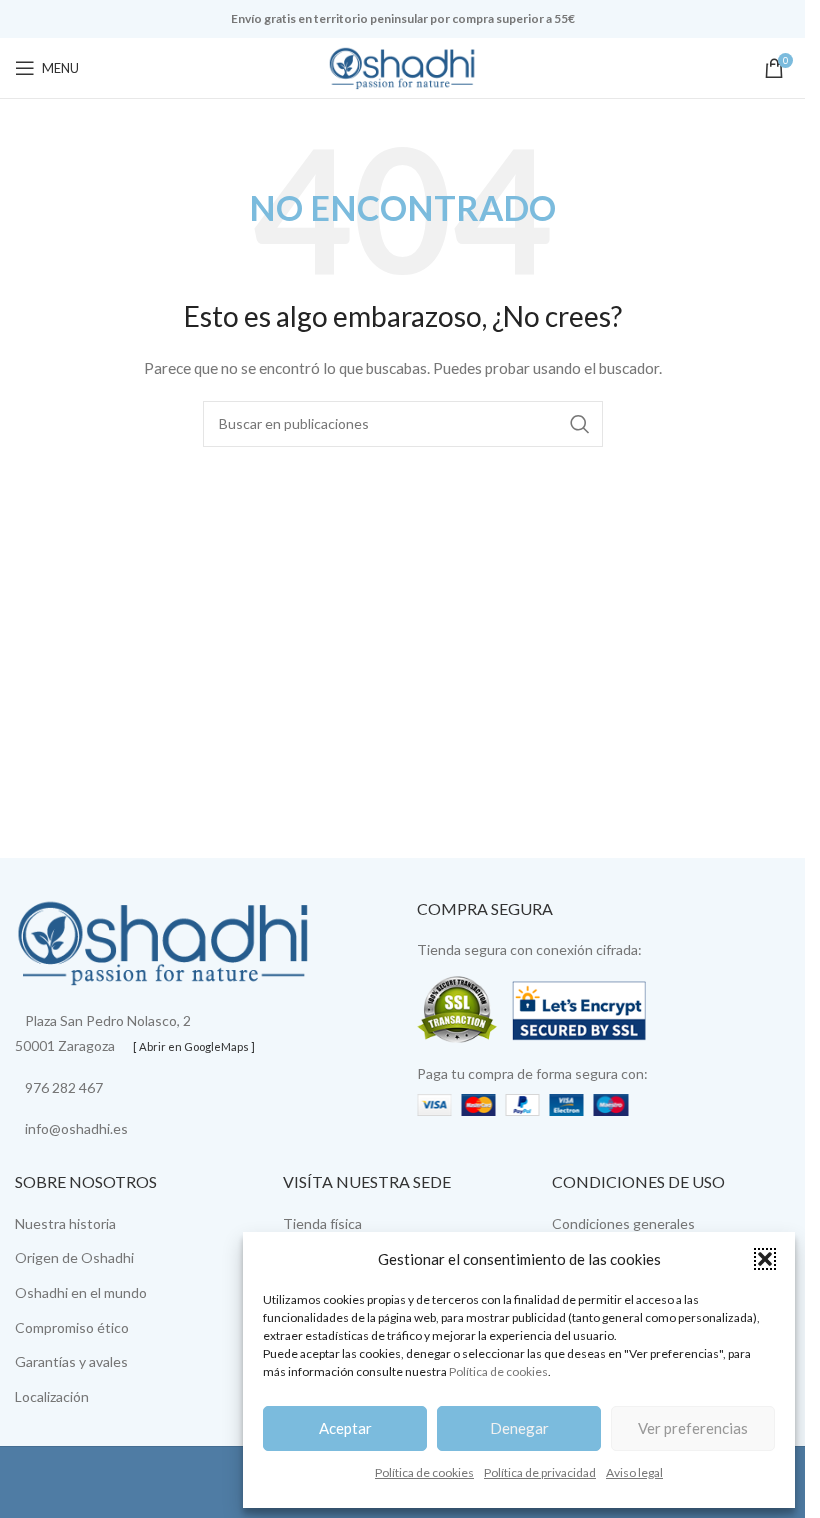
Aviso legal (634, 1472)
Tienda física (322, 1223)
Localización (52, 1396)
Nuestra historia (65, 1223)
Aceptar (345, 1428)
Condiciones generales (623, 1223)
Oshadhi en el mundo (81, 1292)
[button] (765, 1259)
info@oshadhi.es (76, 1128)
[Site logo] (403, 66)
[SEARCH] (580, 424)
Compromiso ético (72, 1327)
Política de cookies (498, 1371)
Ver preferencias (693, 1428)
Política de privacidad (540, 1472)
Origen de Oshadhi (74, 1257)
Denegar (519, 1428)
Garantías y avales (71, 1361)
